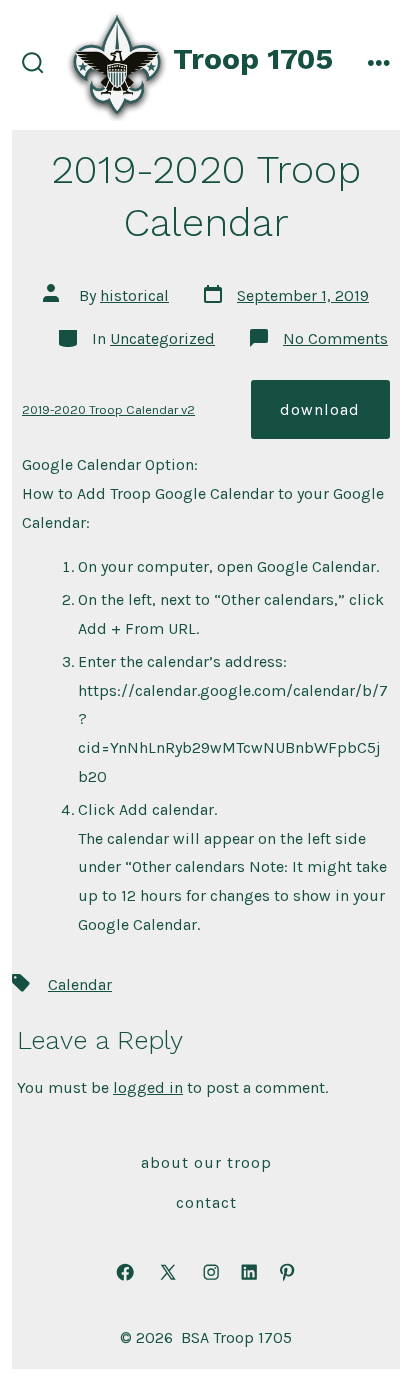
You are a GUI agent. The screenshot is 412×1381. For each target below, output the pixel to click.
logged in (148, 1087)
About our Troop (206, 1162)
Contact (206, 1202)
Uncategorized (162, 338)
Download (320, 409)
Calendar (80, 984)
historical (134, 295)
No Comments (335, 338)
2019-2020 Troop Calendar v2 (108, 409)
